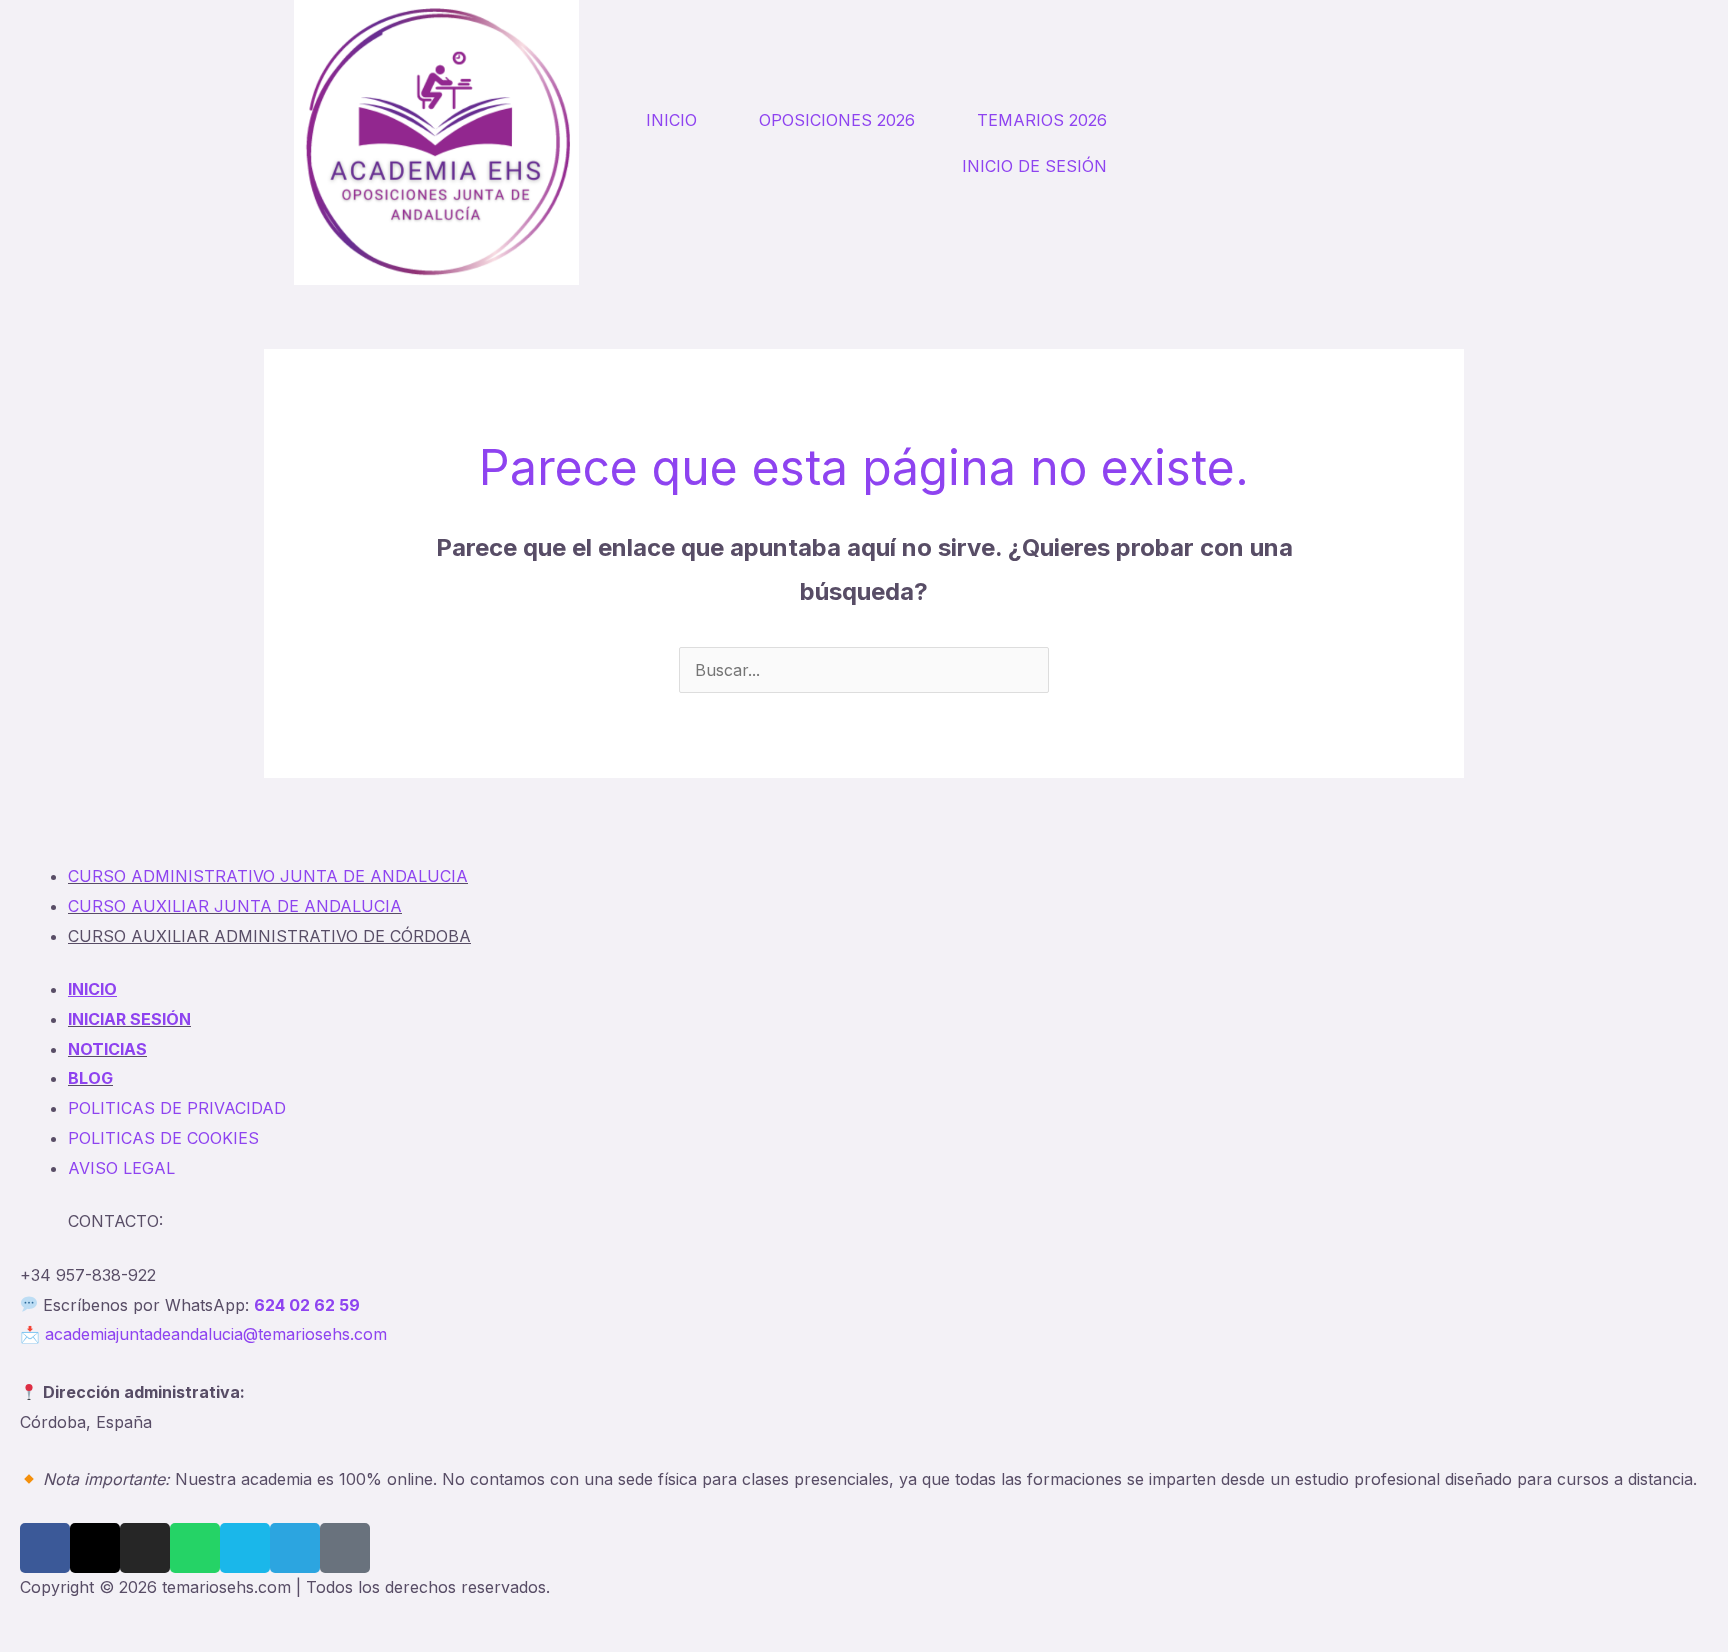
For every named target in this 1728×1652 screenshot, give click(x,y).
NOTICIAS (107, 1049)
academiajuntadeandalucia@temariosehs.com (216, 1334)
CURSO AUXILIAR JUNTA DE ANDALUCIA (235, 906)
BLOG (90, 1078)
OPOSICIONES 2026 (837, 120)
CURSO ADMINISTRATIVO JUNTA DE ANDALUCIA (268, 876)
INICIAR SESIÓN (129, 1019)
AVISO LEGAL (121, 1168)
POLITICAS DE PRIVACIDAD (177, 1108)
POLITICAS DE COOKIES (163, 1138)
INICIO (671, 120)
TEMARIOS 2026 (1042, 120)
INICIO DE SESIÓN (1034, 166)
